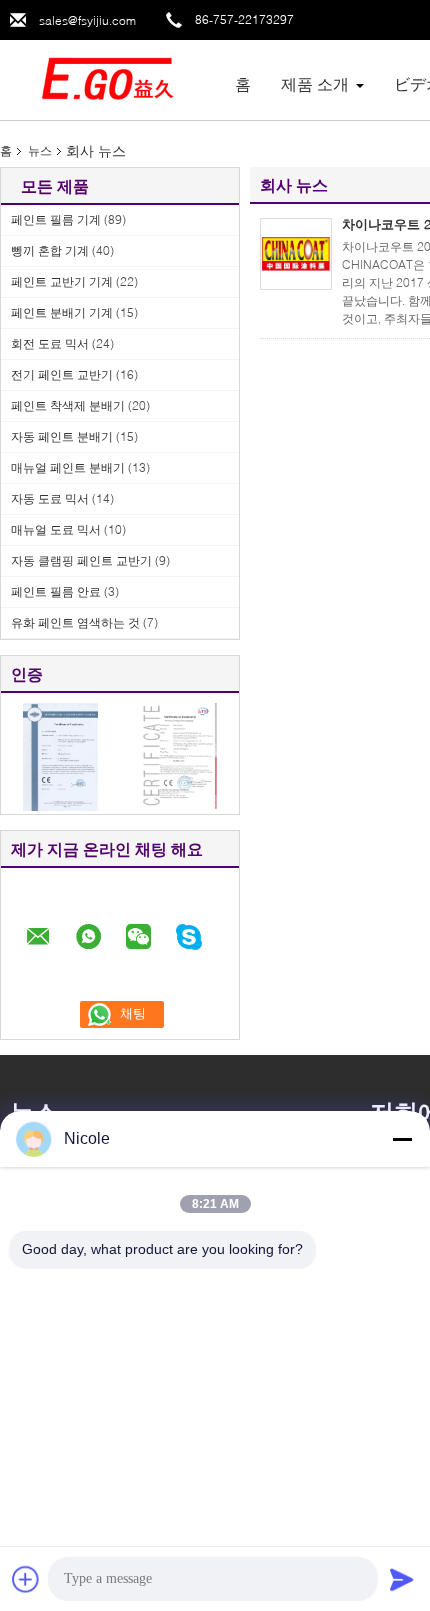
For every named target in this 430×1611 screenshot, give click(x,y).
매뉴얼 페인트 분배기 (68, 467)
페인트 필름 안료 (56, 591)
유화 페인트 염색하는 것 (75, 622)
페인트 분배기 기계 (62, 312)
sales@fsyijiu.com (87, 20)
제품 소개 (315, 83)
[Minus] (402, 1139)
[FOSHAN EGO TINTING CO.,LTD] (110, 78)
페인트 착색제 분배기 (68, 405)
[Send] (402, 1579)
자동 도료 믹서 (50, 498)
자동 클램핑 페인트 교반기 (81, 560)
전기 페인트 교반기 (62, 374)
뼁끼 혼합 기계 (50, 250)
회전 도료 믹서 (50, 343)
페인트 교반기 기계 (62, 281)
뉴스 (40, 150)
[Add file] (26, 1579)
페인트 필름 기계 (56, 219)
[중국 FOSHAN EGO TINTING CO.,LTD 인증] (60, 755)
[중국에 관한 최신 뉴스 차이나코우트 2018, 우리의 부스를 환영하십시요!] (296, 254)
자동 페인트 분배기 (62, 436)
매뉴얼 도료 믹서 (56, 529)
